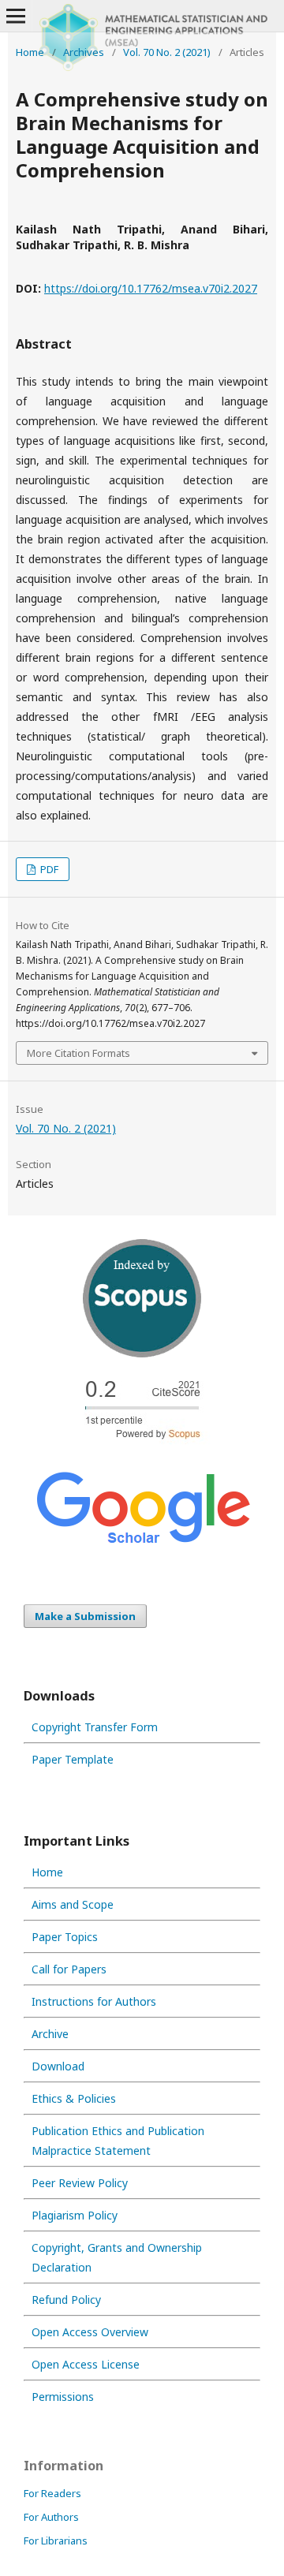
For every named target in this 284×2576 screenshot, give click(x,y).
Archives (84, 52)
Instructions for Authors (94, 2001)
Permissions (63, 2397)
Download (58, 2066)
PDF (48, 869)
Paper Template (73, 1759)
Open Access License (86, 2364)
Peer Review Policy (80, 2183)
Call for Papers (69, 1969)
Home (30, 52)
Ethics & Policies (74, 2098)
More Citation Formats (78, 1053)
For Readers (52, 2493)
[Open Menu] (16, 16)
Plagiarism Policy (75, 2215)
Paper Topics (65, 1937)
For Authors (51, 2517)
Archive (50, 2034)
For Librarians (56, 2541)
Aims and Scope (73, 1904)
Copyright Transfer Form (95, 1727)
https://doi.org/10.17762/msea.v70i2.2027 (151, 288)
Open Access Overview (90, 2332)
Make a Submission (85, 1616)
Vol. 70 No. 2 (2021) (167, 52)
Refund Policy (66, 2300)
